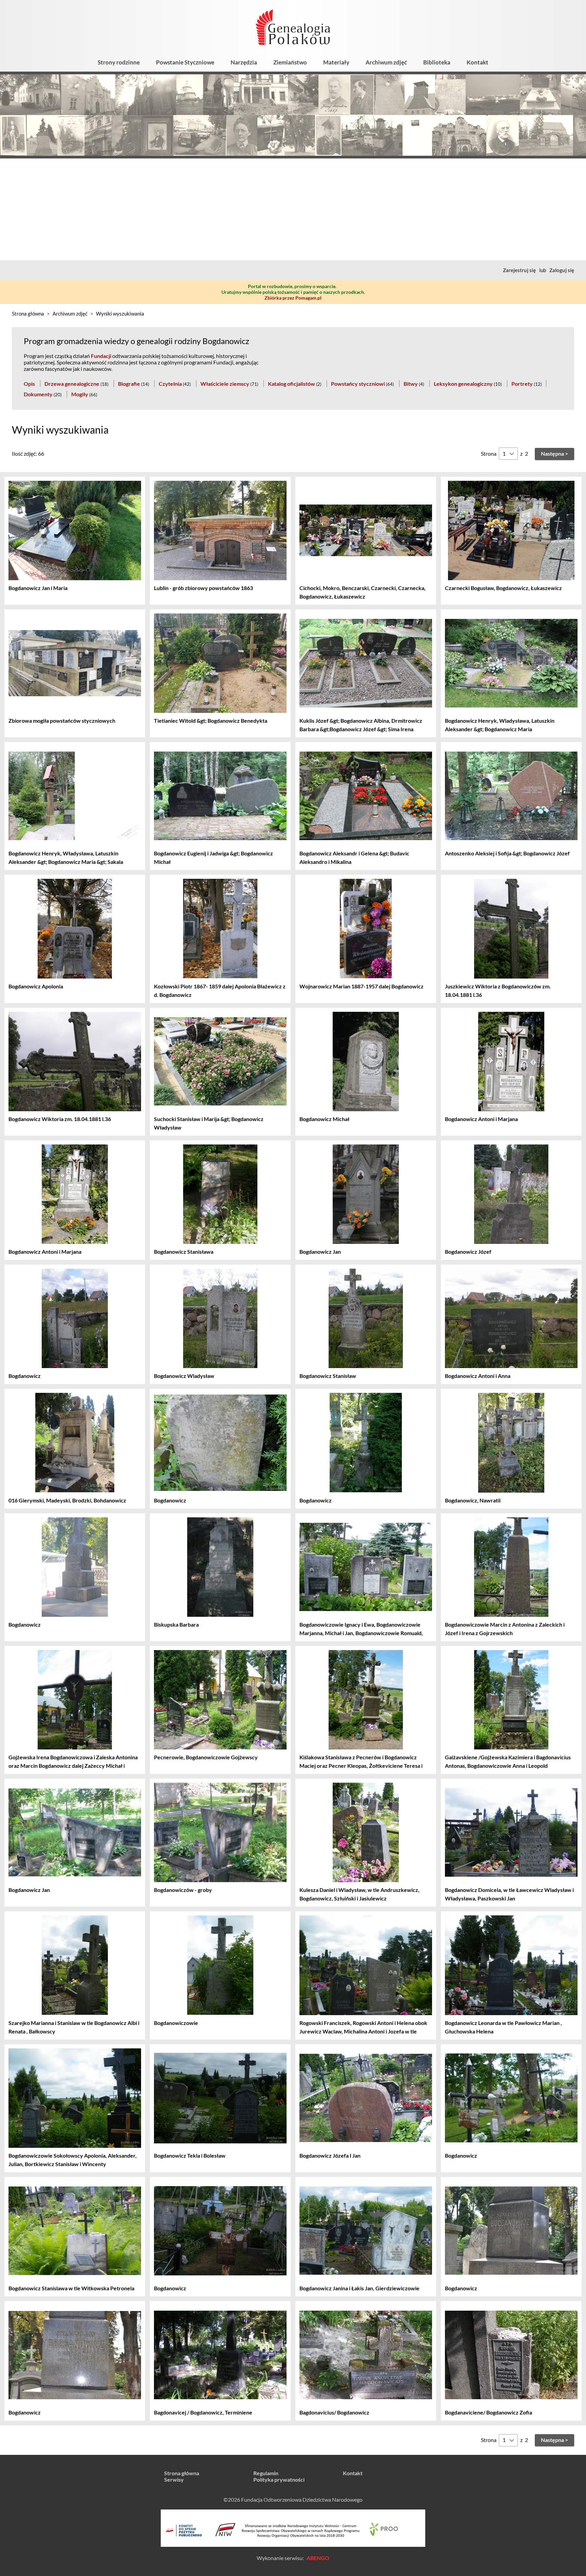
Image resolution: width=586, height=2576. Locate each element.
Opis (29, 384)
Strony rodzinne (119, 62)
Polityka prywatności (279, 2479)
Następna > (554, 453)
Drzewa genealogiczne (72, 384)
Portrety (522, 384)
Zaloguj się (562, 270)
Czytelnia (170, 384)
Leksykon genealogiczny (463, 384)
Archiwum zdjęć (386, 62)
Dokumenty (38, 394)
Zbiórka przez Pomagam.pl (293, 298)
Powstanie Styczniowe (185, 62)
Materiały (336, 62)
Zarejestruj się (519, 270)
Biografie (129, 384)
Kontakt (477, 62)
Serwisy (174, 2479)
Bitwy (411, 384)
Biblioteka (437, 62)
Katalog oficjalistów (291, 384)
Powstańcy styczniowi (358, 384)
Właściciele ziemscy (225, 384)
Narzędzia (244, 62)
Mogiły (80, 394)
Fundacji (101, 356)
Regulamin (266, 2473)
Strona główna (28, 314)
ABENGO (318, 2558)
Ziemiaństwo (290, 62)
